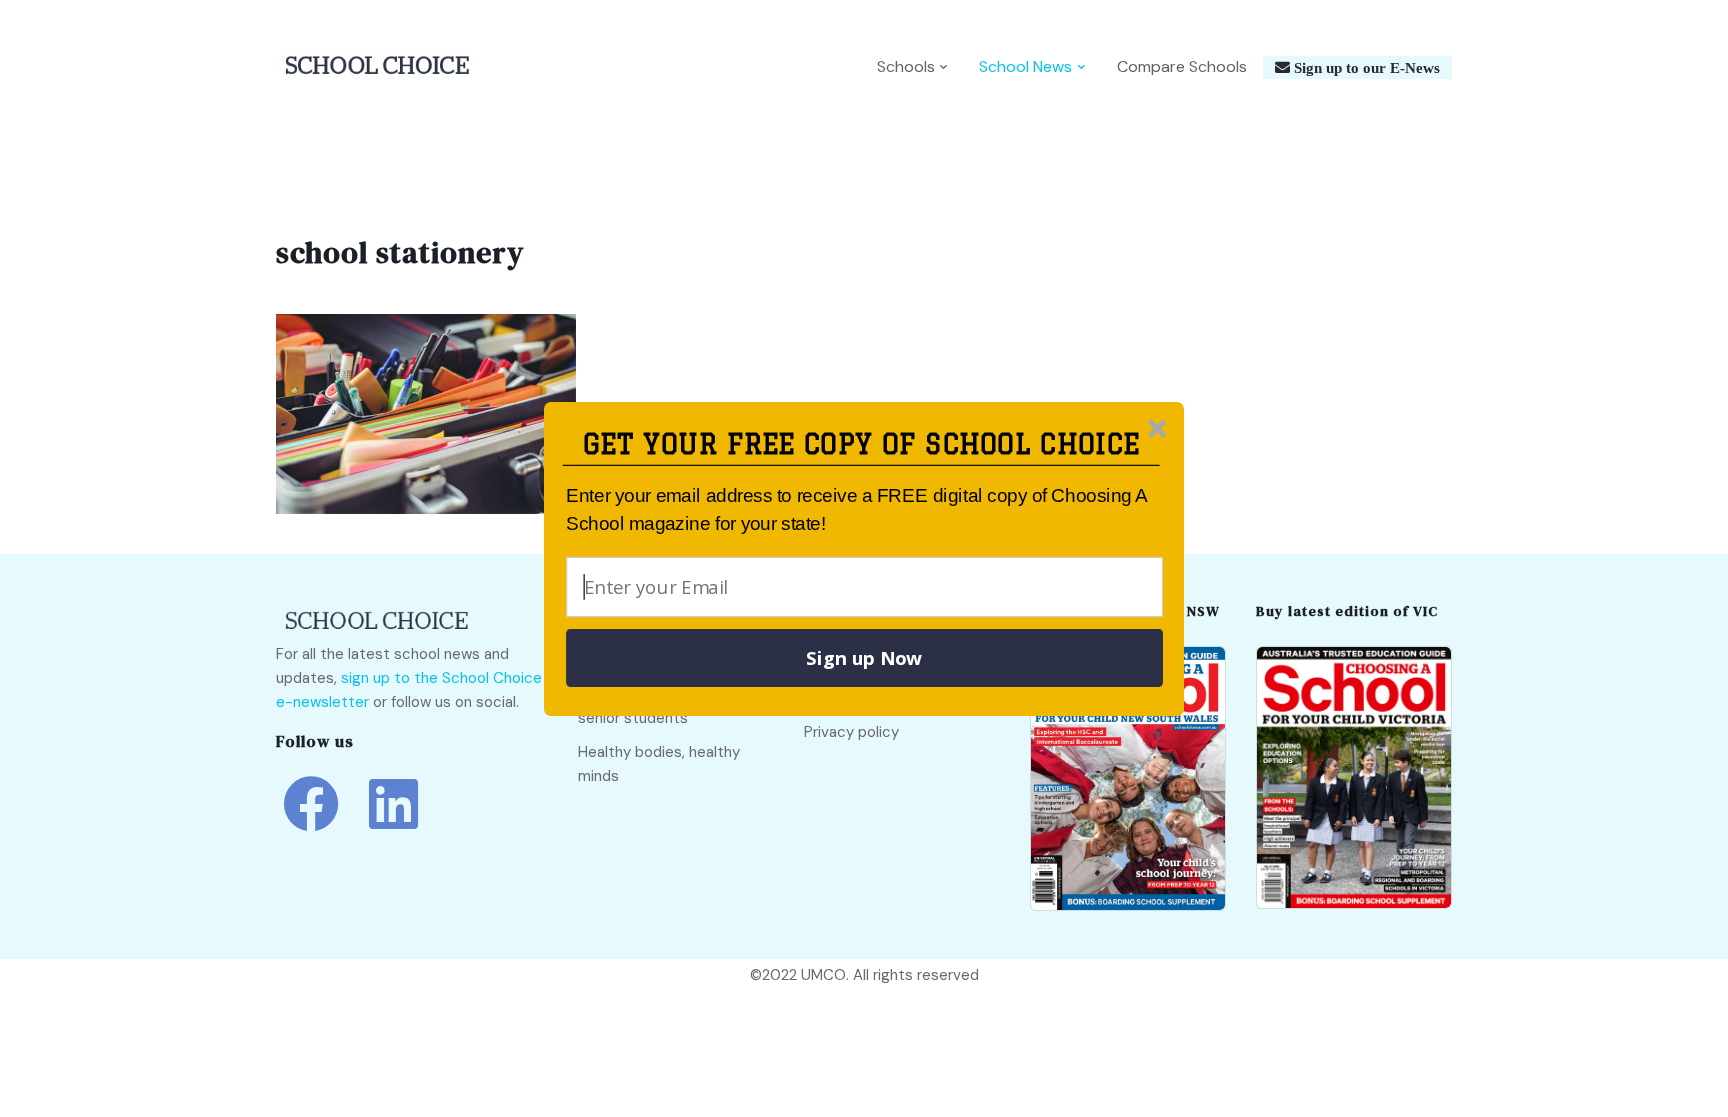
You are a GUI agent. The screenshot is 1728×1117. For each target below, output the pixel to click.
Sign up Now (864, 658)
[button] (861, 444)
